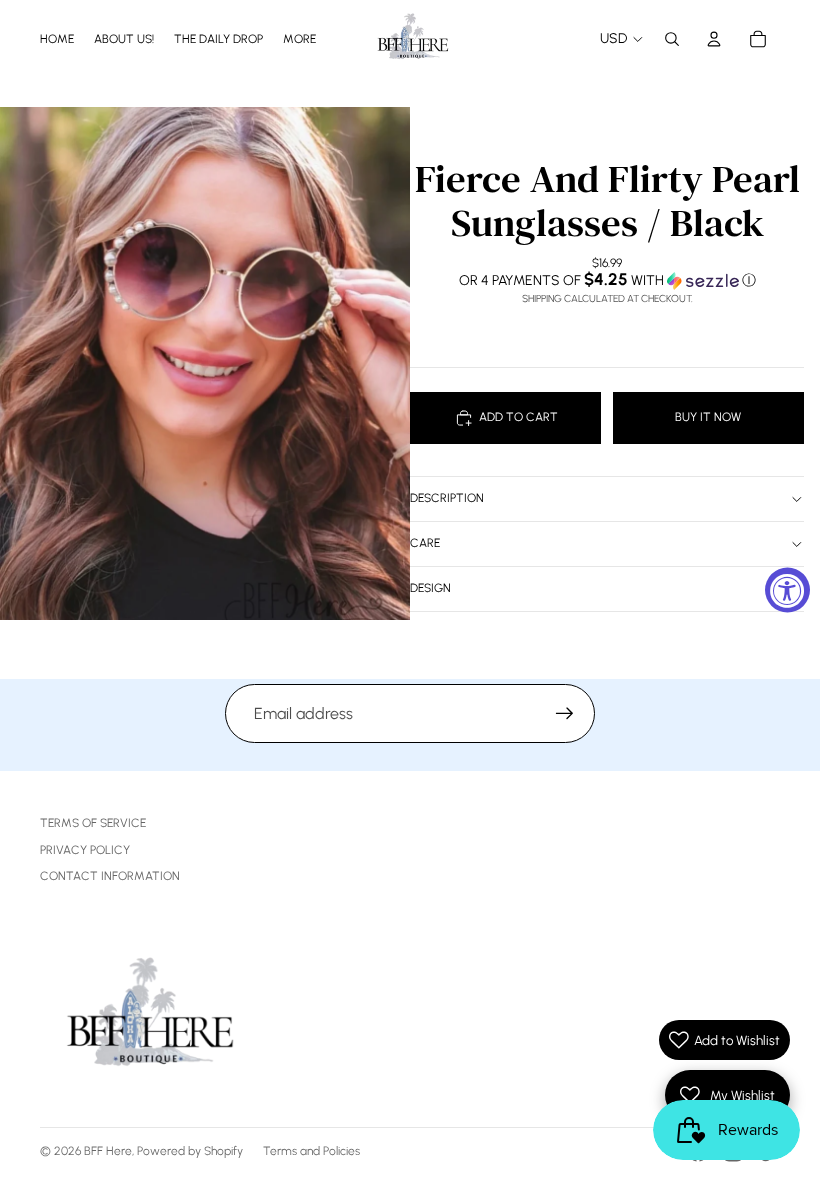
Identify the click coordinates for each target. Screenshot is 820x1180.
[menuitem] (299, 38)
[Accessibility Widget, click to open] (787, 590)
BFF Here (108, 1151)
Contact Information (110, 876)
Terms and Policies (311, 1151)
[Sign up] (565, 714)
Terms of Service (93, 823)
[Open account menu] (714, 39)
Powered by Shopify (190, 1151)
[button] (607, 280)
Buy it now (708, 417)
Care (425, 543)
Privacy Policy (85, 850)
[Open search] (672, 39)
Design (430, 588)
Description (447, 498)
